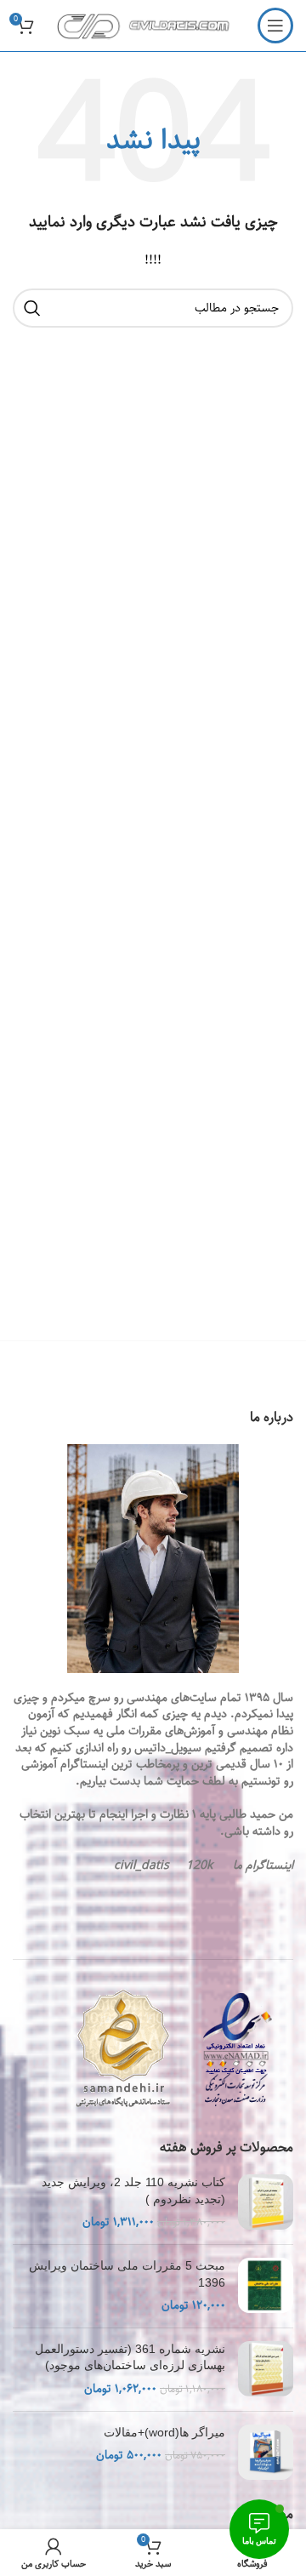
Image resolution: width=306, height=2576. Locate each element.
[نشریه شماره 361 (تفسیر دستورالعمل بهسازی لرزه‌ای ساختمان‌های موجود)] (266, 2370)
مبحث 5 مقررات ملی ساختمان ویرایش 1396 (127, 2274)
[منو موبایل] (275, 26)
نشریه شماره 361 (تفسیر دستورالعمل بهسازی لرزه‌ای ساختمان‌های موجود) (130, 2357)
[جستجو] (32, 308)
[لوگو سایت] (148, 26)
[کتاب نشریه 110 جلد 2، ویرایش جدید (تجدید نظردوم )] (266, 2203)
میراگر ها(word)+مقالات (164, 2432)
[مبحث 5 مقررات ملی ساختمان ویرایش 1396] (266, 2286)
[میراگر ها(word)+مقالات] (266, 2452)
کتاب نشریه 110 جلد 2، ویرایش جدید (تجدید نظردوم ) (133, 2190)
